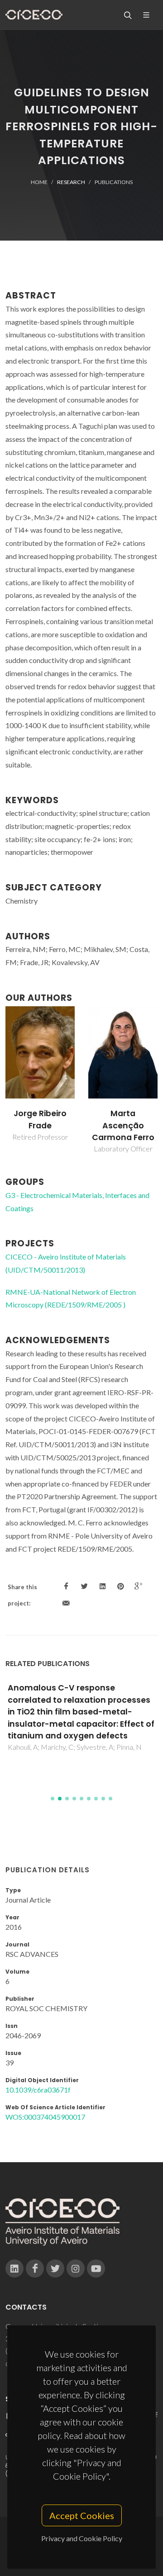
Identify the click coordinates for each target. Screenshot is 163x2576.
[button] (53, 1799)
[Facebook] (35, 2268)
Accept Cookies (82, 2515)
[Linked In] (14, 2268)
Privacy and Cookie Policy (82, 2538)
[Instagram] (76, 2268)
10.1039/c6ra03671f (38, 2090)
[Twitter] (55, 2268)
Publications (114, 182)
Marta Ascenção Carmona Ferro (40, 1125)
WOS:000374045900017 (45, 2117)
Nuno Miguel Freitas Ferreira (123, 1119)
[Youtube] (96, 2268)
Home (39, 182)
